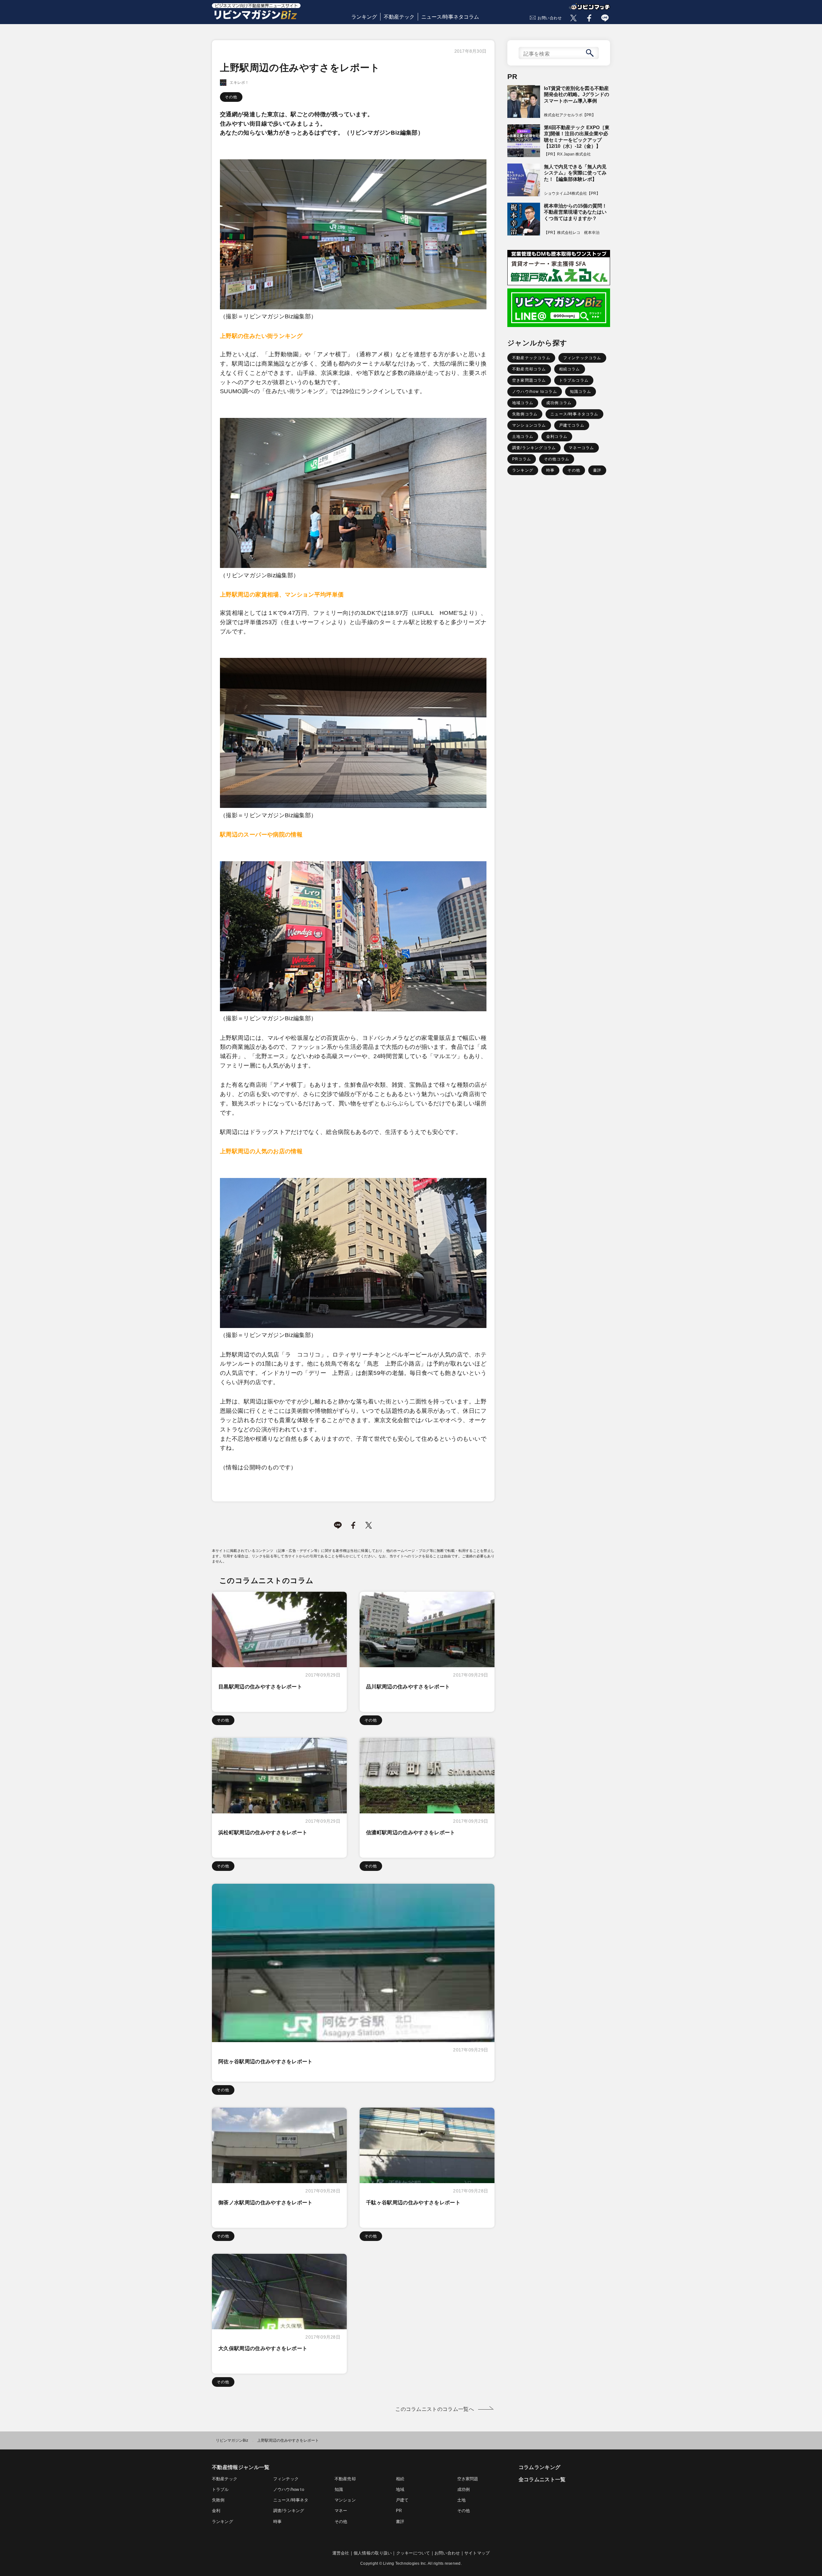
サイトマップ (477, 2553)
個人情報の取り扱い (373, 2553)
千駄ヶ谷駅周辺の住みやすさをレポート (413, 2203)
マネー (341, 2511)
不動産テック (399, 17)
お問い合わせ (550, 18)
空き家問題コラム (529, 380)
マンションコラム (529, 425)
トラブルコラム (574, 380)
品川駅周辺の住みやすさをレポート (408, 1687)
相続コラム (570, 369)
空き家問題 (468, 2479)
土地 (461, 2500)
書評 (597, 470)
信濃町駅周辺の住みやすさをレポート (411, 1832)
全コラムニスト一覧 (542, 2479)
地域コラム (523, 403)
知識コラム (581, 392)
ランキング (364, 17)
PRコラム (522, 459)
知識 (339, 2489)
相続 (400, 2479)
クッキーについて (413, 2553)
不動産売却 (345, 2479)
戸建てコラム (572, 425)
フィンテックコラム (582, 358)
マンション (345, 2500)
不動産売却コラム (529, 369)
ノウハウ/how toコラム (535, 392)
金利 (216, 2511)
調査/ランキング (289, 2511)
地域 (400, 2489)
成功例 (464, 2489)
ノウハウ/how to (289, 2489)
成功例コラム (559, 403)
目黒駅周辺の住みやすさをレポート (260, 1687)
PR (399, 2511)
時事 (550, 470)
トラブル (220, 2489)
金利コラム (557, 437)
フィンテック (286, 2479)
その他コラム (557, 459)
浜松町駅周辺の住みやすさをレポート (263, 1832)
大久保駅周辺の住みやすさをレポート (263, 2348)
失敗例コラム (525, 414)
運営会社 (341, 2553)
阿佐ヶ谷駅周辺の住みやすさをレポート (266, 2062)
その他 (231, 97)
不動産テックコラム (531, 358)
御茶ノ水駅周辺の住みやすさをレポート (266, 2203)
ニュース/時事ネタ (291, 2500)
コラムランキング (540, 2467)
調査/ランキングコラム (534, 448)
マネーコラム (581, 448)
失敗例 (218, 2500)
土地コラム (523, 437)
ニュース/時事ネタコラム (450, 17)
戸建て (402, 2500)
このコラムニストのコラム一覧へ (435, 2409)
